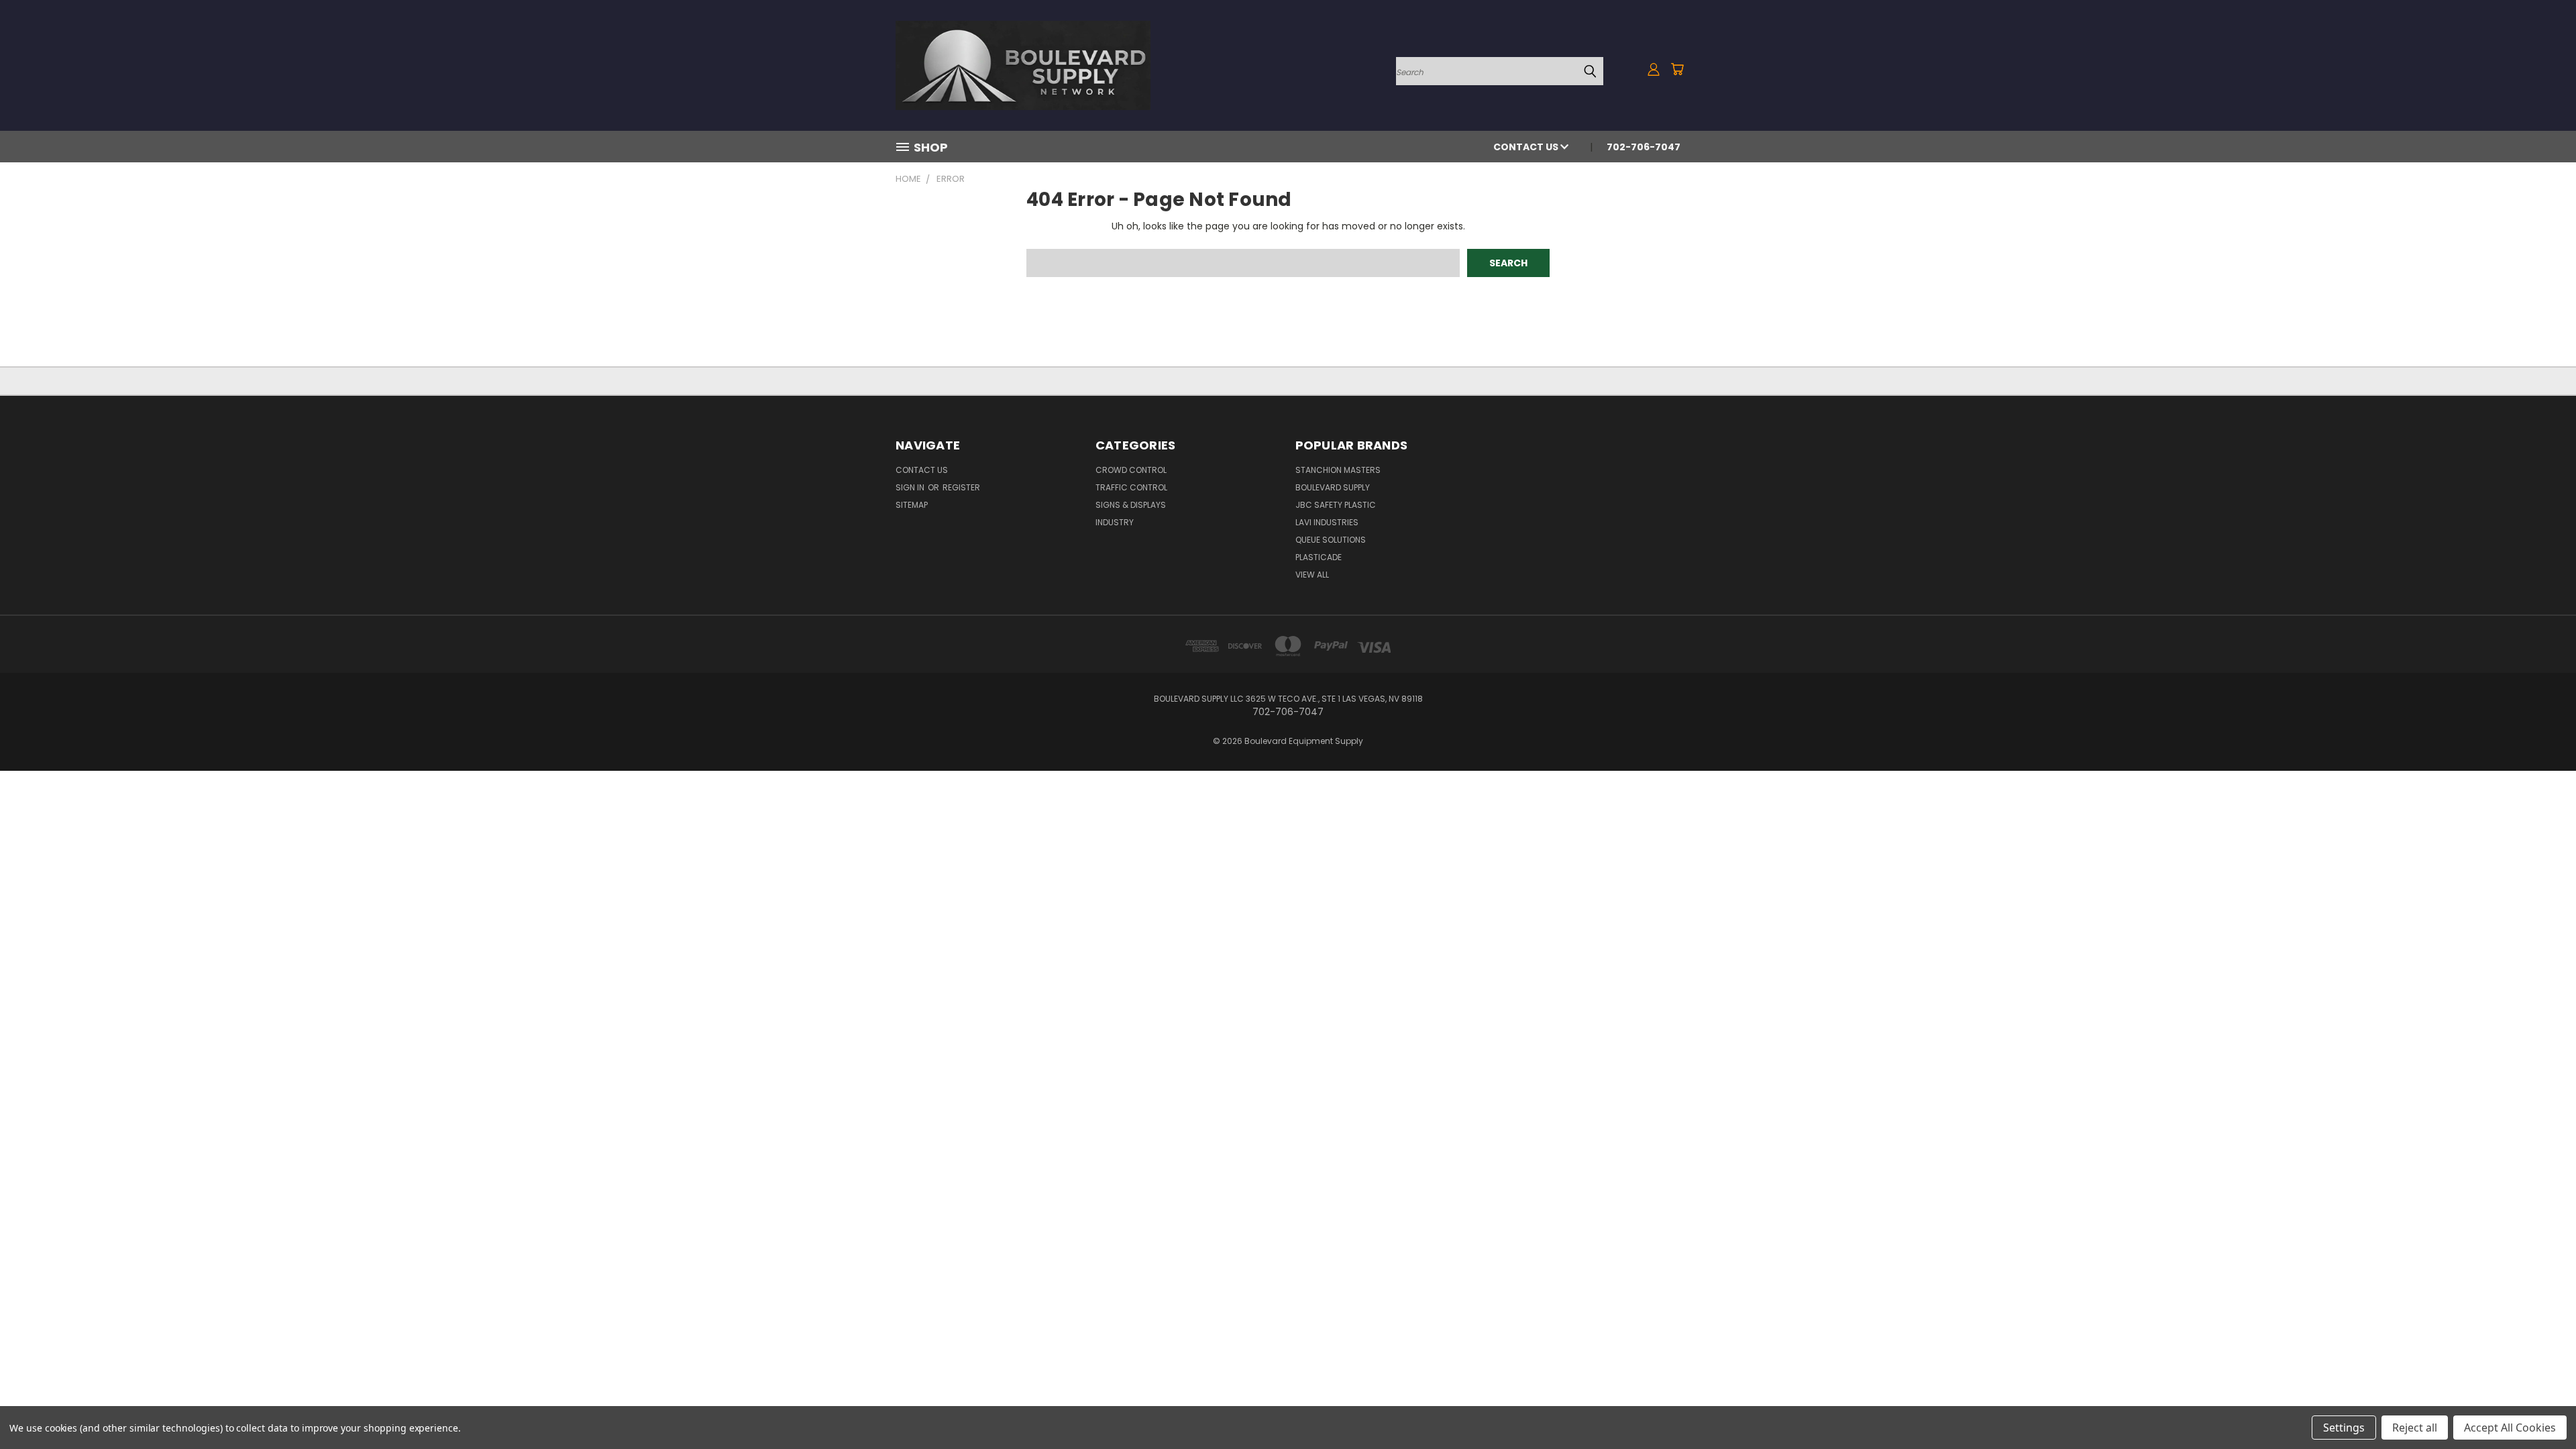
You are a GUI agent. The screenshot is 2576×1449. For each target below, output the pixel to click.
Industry (1115, 522)
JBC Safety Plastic (1336, 505)
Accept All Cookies (2510, 1428)
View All (1312, 575)
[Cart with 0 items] (1677, 69)
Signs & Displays (1131, 505)
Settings (2344, 1428)
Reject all (2415, 1428)
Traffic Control (1131, 487)
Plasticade (1319, 557)
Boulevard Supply (1333, 487)
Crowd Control (1131, 470)
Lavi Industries (1327, 522)
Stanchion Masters (1338, 470)
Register (961, 487)
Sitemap (912, 505)
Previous (2541, 1407)
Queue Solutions (1331, 540)
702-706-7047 (1644, 147)
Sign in (911, 487)
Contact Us (1527, 147)
